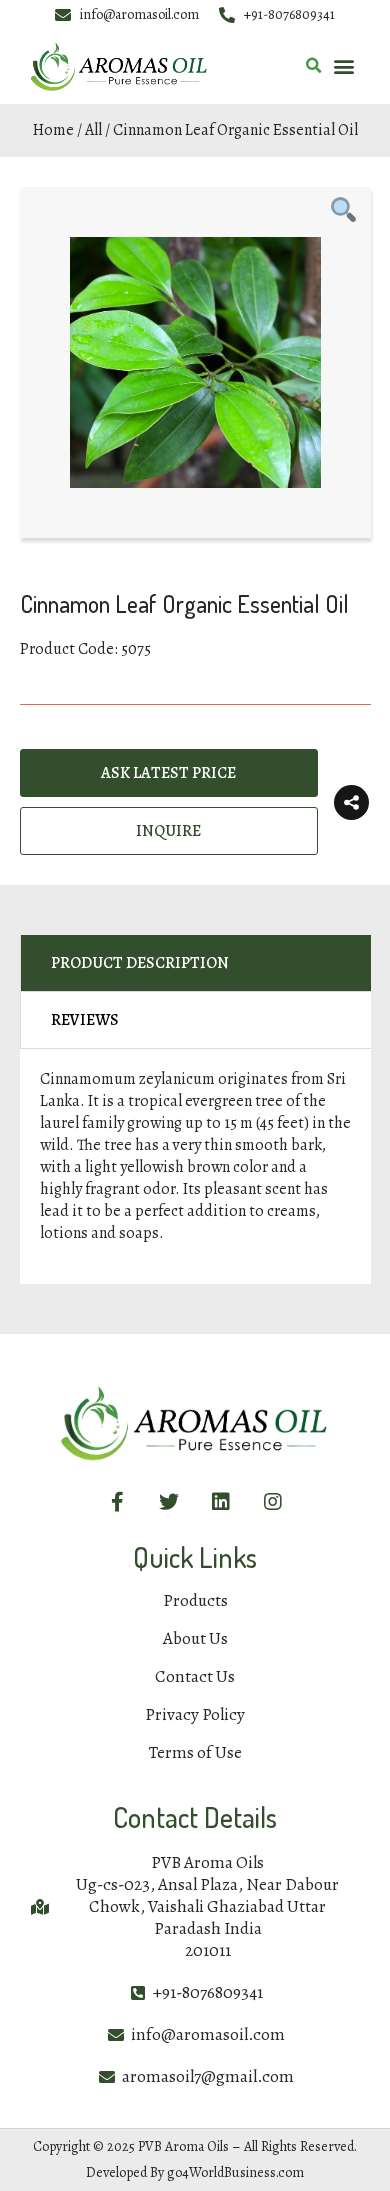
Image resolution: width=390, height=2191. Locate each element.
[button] (343, 66)
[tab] (195, 963)
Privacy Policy (195, 1714)
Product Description (140, 963)
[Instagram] (273, 1502)
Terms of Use (195, 1752)
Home (53, 130)
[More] (351, 802)
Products (195, 1600)
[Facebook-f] (117, 1502)
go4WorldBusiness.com (235, 2172)
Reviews (85, 1020)
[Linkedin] (221, 1502)
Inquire (168, 831)
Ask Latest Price (168, 773)
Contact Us (195, 1676)
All (93, 130)
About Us (195, 1638)
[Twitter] (169, 1502)
